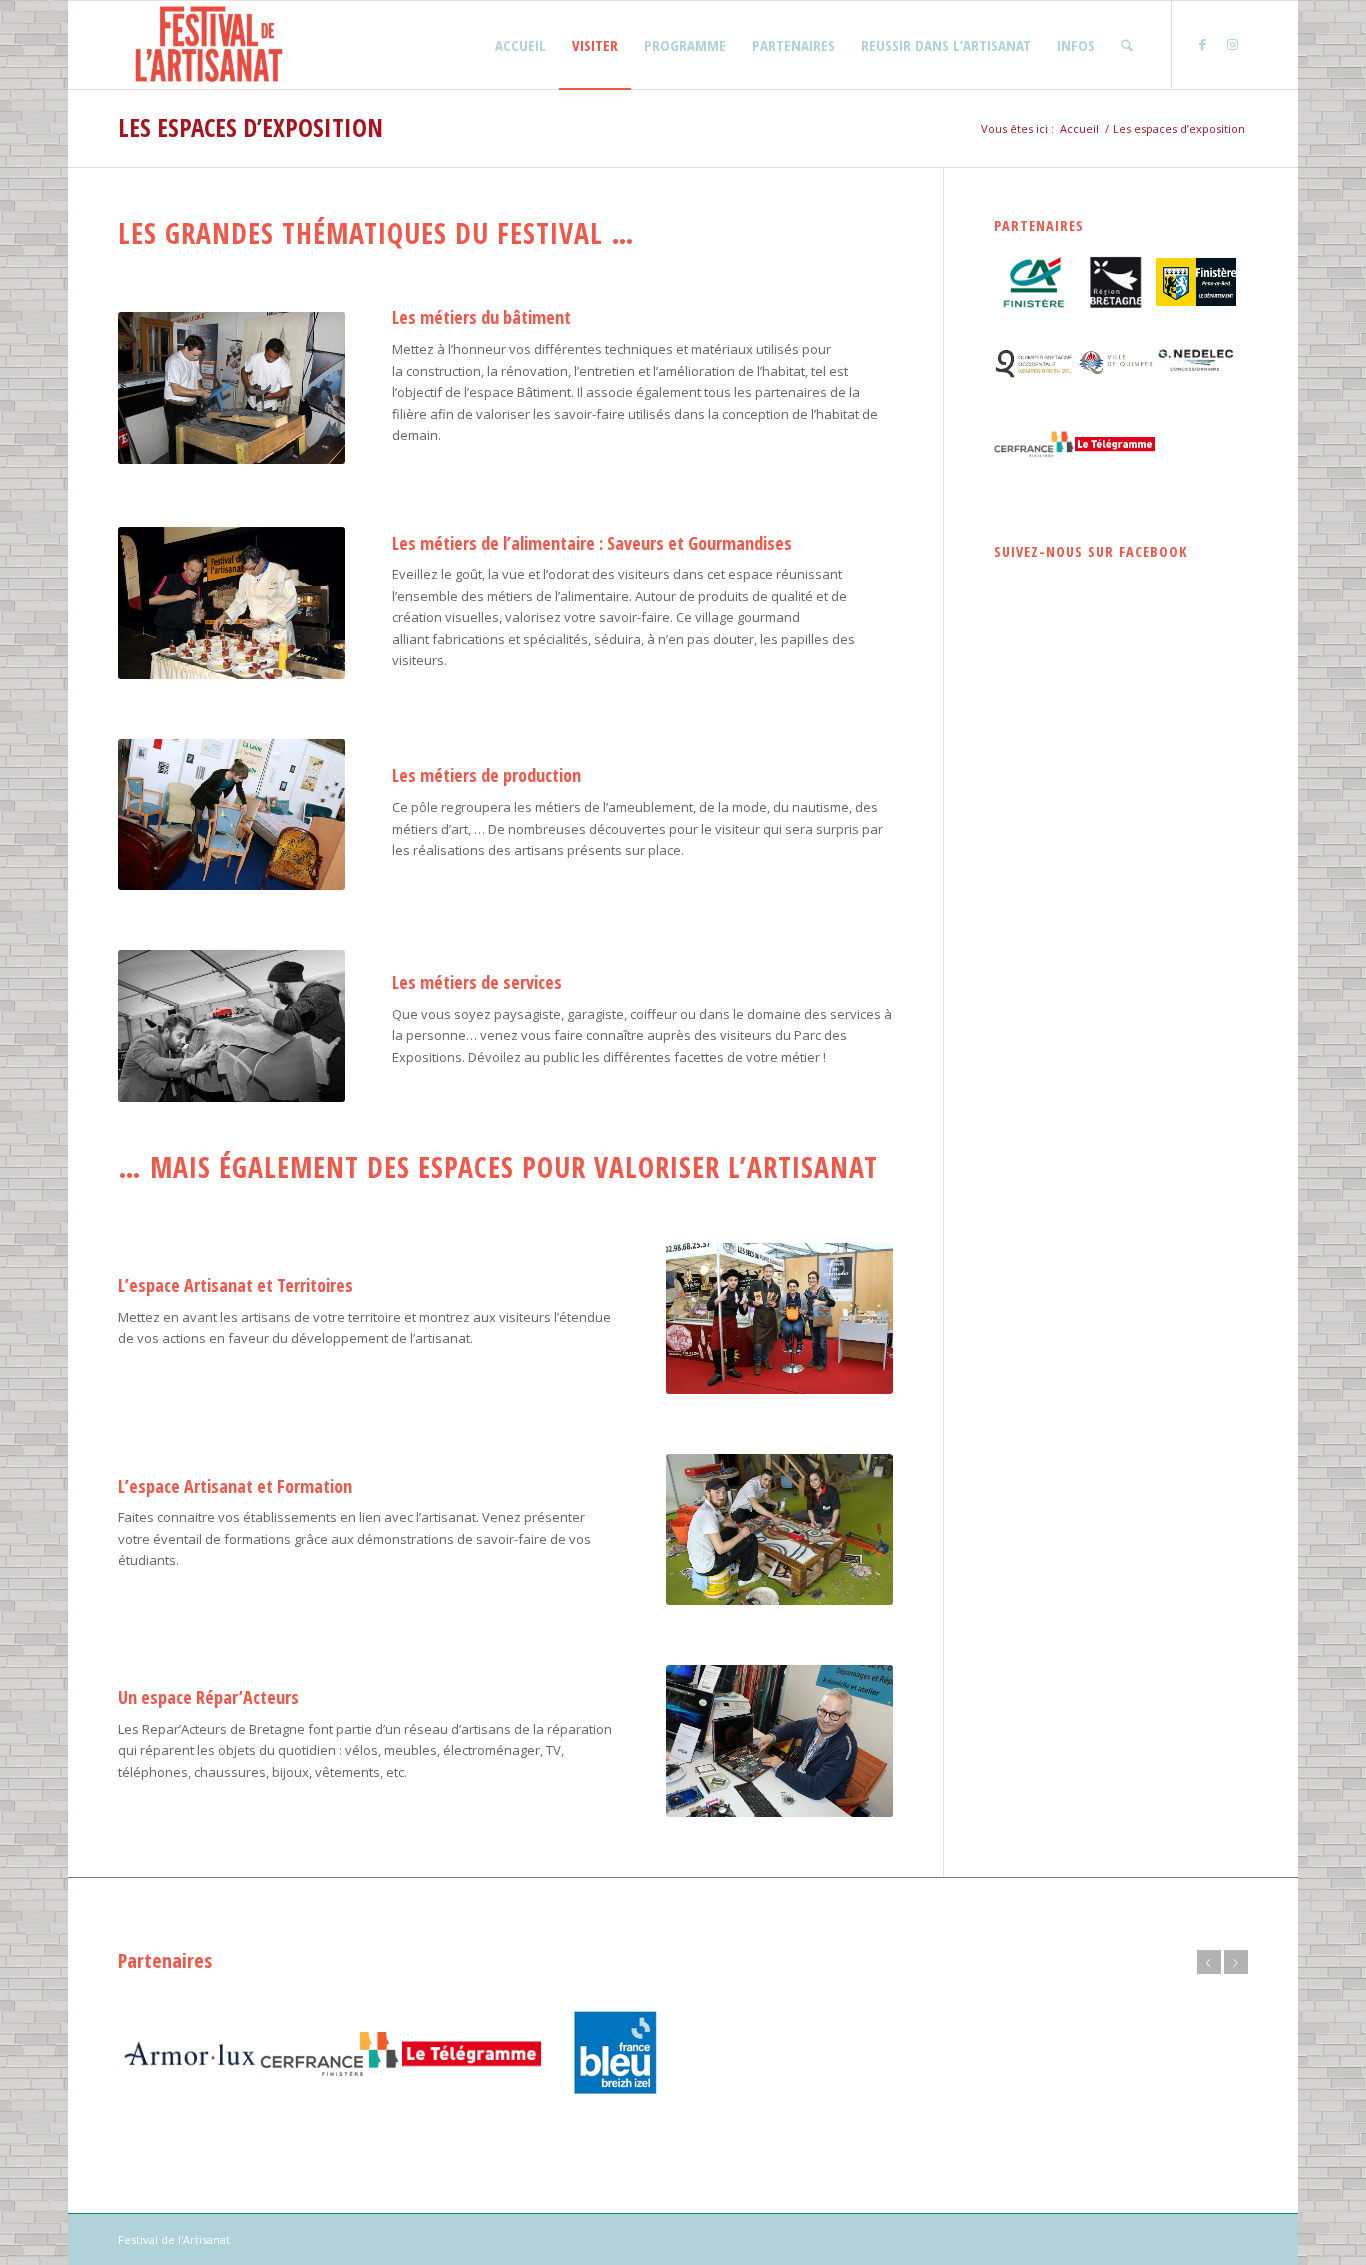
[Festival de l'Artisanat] (209, 45)
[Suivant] (1236, 1962)
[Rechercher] (1127, 45)
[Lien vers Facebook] (1203, 44)
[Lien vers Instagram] (1233, 44)
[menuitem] (520, 45)
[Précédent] (1209, 1962)
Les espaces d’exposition (250, 127)
